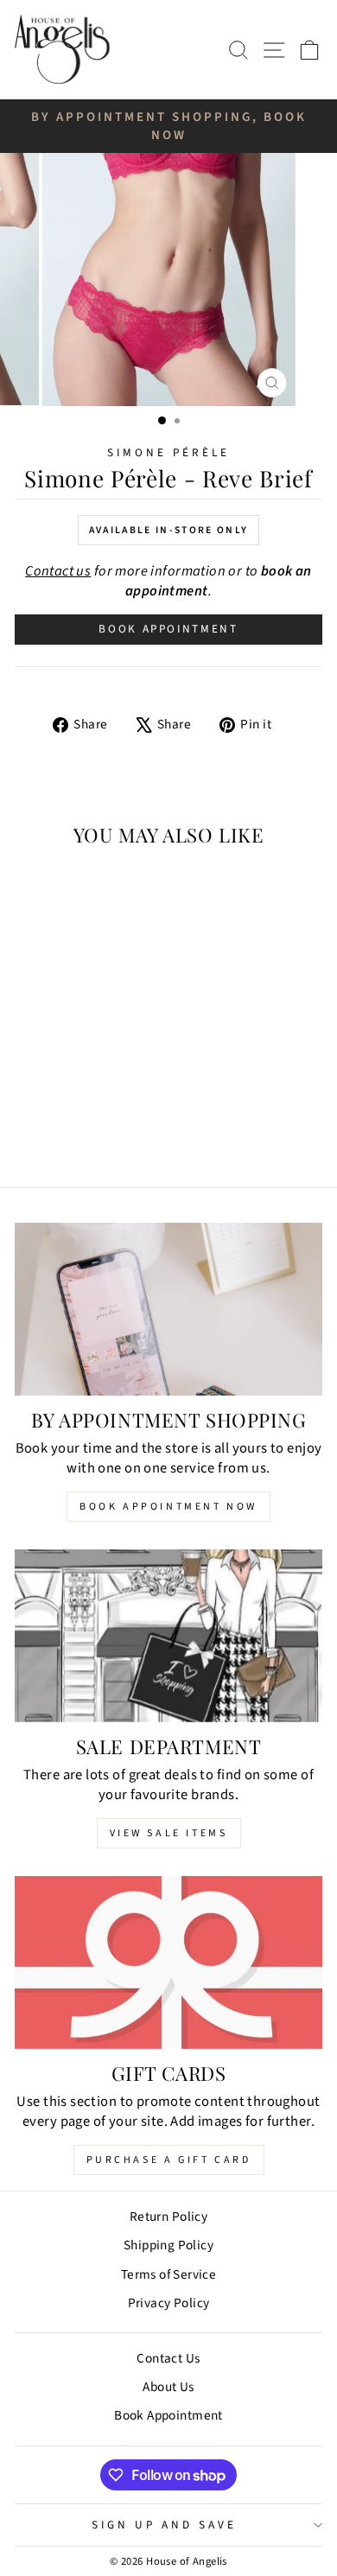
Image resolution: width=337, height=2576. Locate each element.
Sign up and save (164, 2525)
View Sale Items (169, 1833)
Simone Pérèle (168, 452)
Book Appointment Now (168, 1507)
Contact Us (168, 2358)
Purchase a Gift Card (169, 2160)
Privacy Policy (169, 2303)
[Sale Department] (168, 1636)
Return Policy (168, 2217)
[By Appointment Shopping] (168, 1309)
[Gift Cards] (168, 1962)
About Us (168, 2387)
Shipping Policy (168, 2245)
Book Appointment (168, 629)
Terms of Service (169, 2274)
